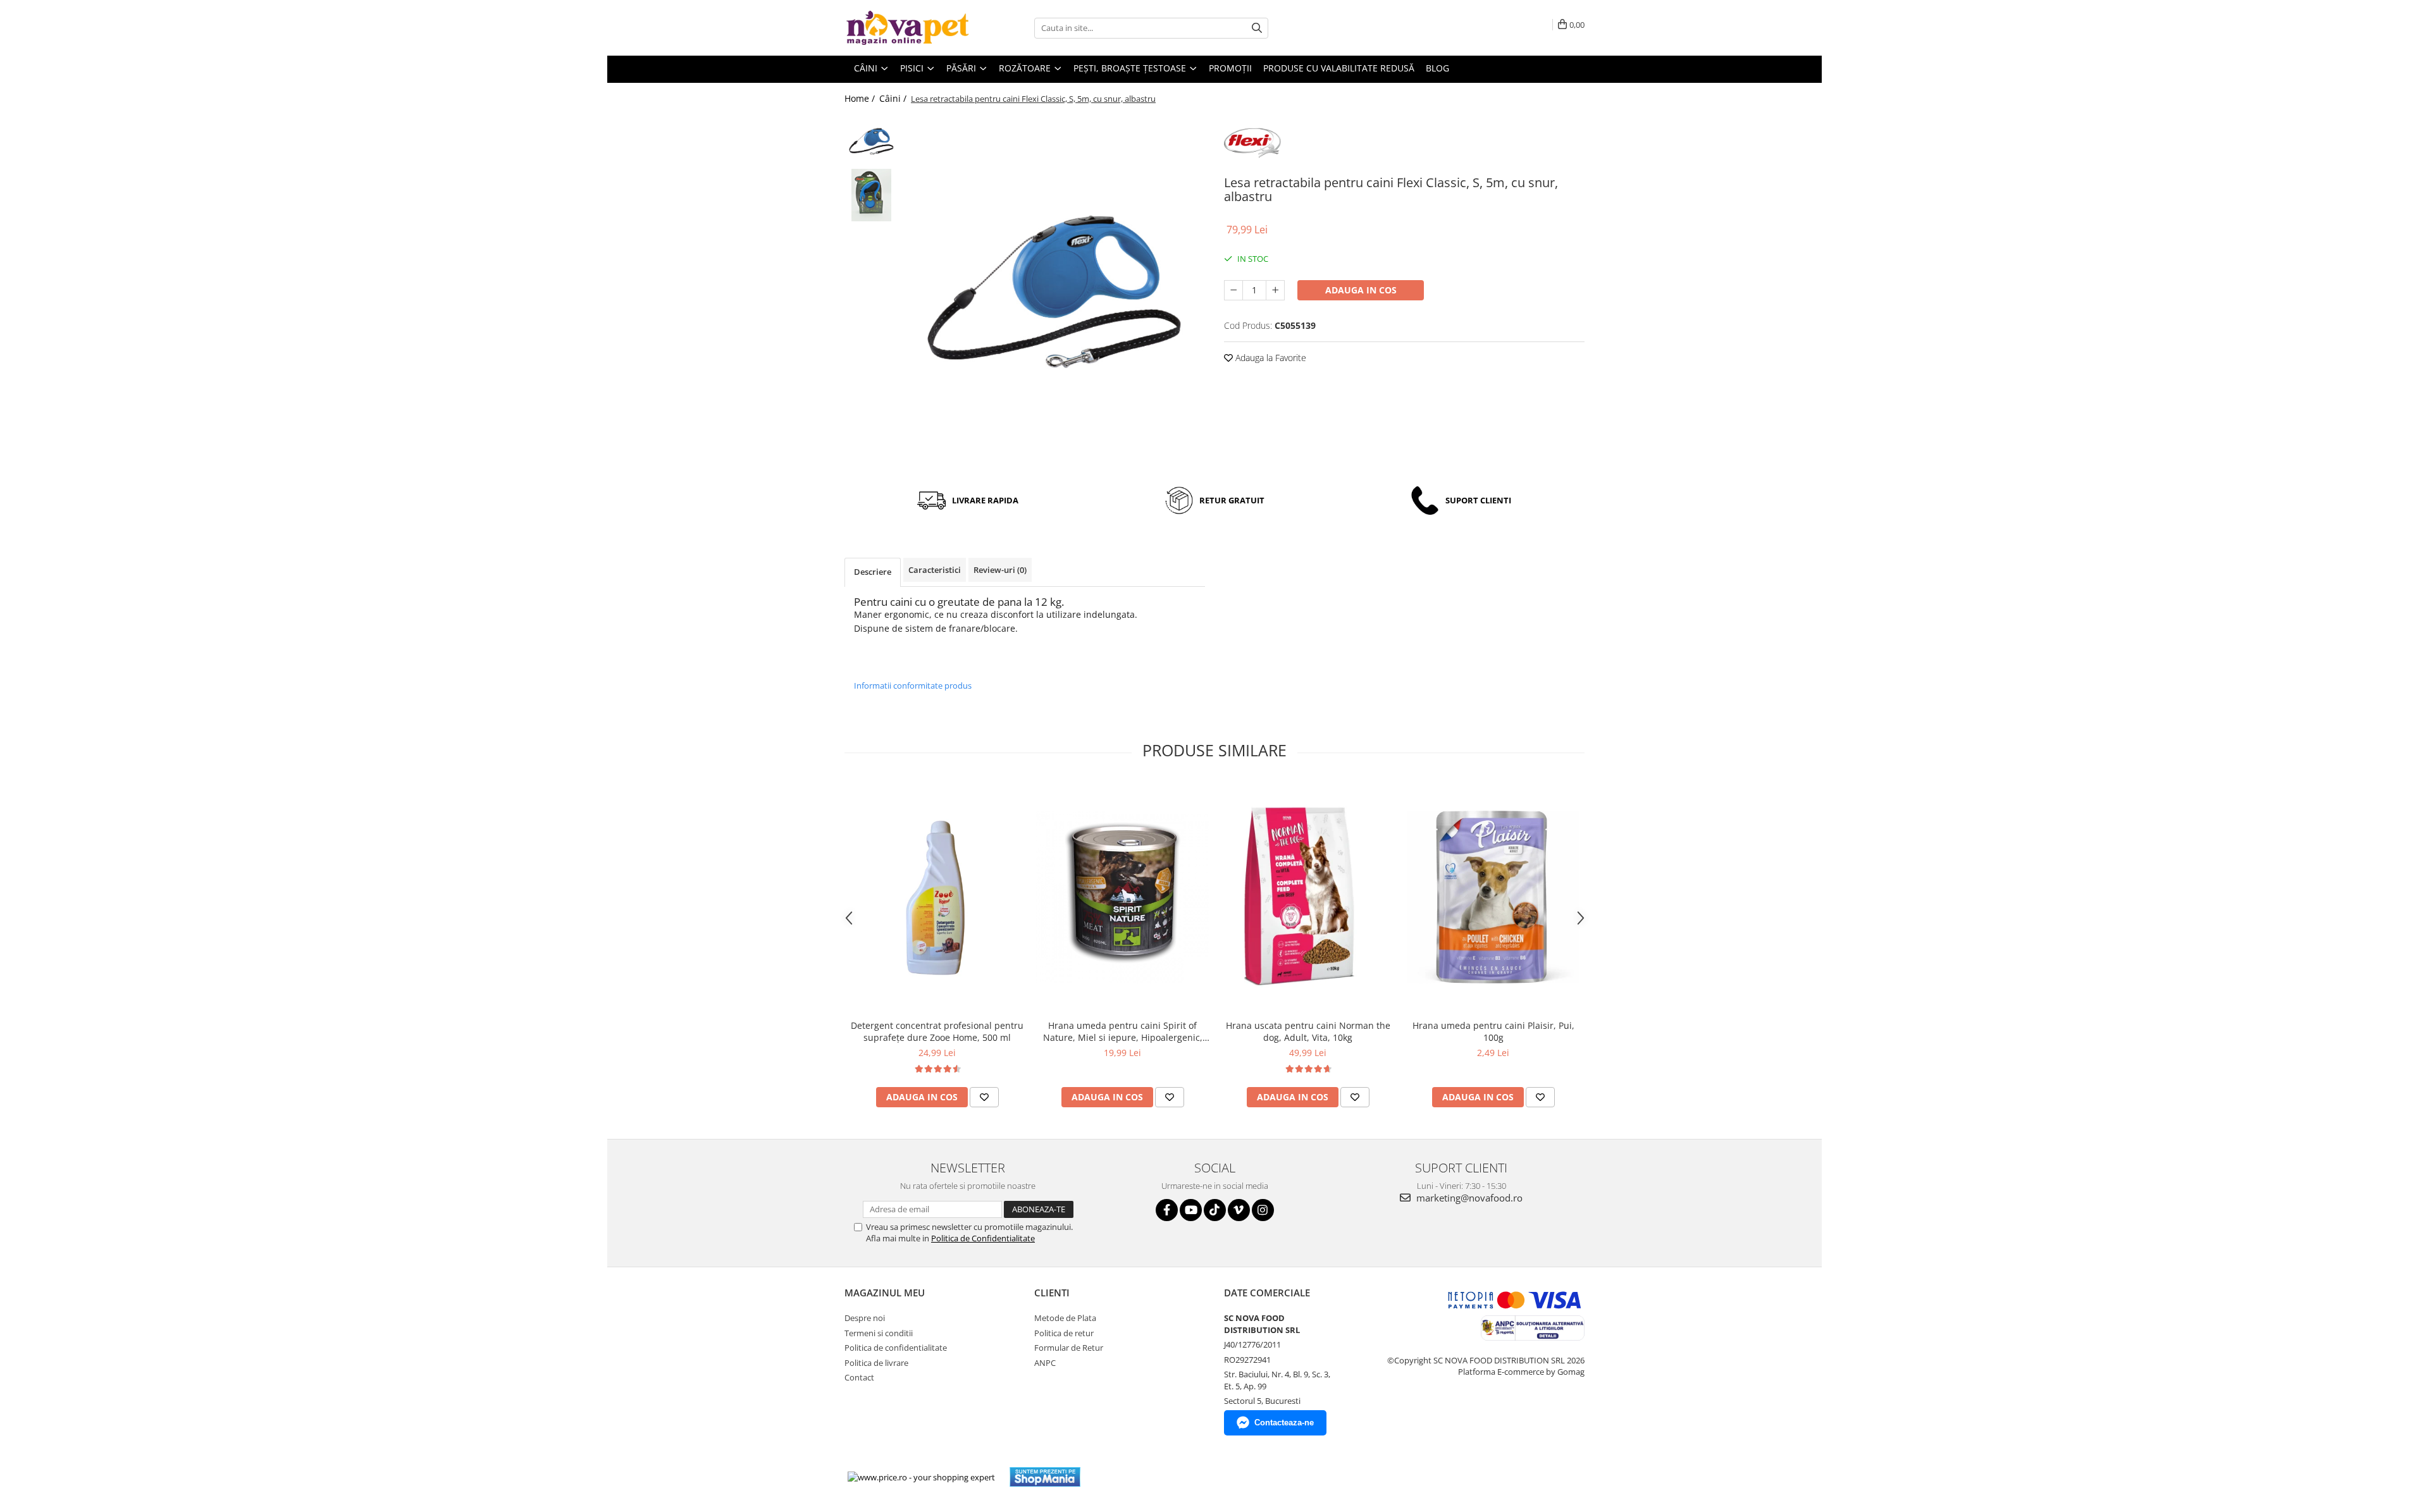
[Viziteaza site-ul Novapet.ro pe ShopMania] (1045, 1477)
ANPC (1045, 1363)
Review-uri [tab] (1000, 570)
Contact (859, 1377)
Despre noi (865, 1318)
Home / (861, 98)
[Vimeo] (1239, 1210)
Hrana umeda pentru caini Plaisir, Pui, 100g (1493, 1031)
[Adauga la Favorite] (984, 1097)
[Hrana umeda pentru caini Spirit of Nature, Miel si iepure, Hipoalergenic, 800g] (1122, 897)
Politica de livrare (876, 1363)
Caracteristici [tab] (935, 570)
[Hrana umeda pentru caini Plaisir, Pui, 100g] (1493, 897)
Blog (1437, 68)
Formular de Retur (1069, 1348)
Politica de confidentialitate (896, 1348)
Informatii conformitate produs (913, 685)
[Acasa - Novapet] (908, 28)
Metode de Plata (1065, 1318)
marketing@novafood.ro (1468, 1198)
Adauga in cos (1361, 290)
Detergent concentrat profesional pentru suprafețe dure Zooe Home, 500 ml (937, 1031)
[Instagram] (1263, 1210)
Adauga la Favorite (1270, 358)
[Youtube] (1191, 1210)
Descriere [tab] (873, 572)
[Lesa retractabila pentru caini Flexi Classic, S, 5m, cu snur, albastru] (1055, 292)
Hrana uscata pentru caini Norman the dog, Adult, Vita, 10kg (1308, 1031)
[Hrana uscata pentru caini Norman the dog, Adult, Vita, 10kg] (1308, 897)
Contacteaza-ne (1284, 1423)
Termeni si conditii (879, 1333)
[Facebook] (1167, 1210)
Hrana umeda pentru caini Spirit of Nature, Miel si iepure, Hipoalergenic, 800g (1123, 1031)
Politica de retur (1064, 1333)
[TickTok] (1215, 1210)
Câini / (894, 98)
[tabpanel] (1055, 292)
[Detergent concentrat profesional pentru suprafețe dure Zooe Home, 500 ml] (937, 897)
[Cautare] (1257, 28)
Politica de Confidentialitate (983, 1238)
